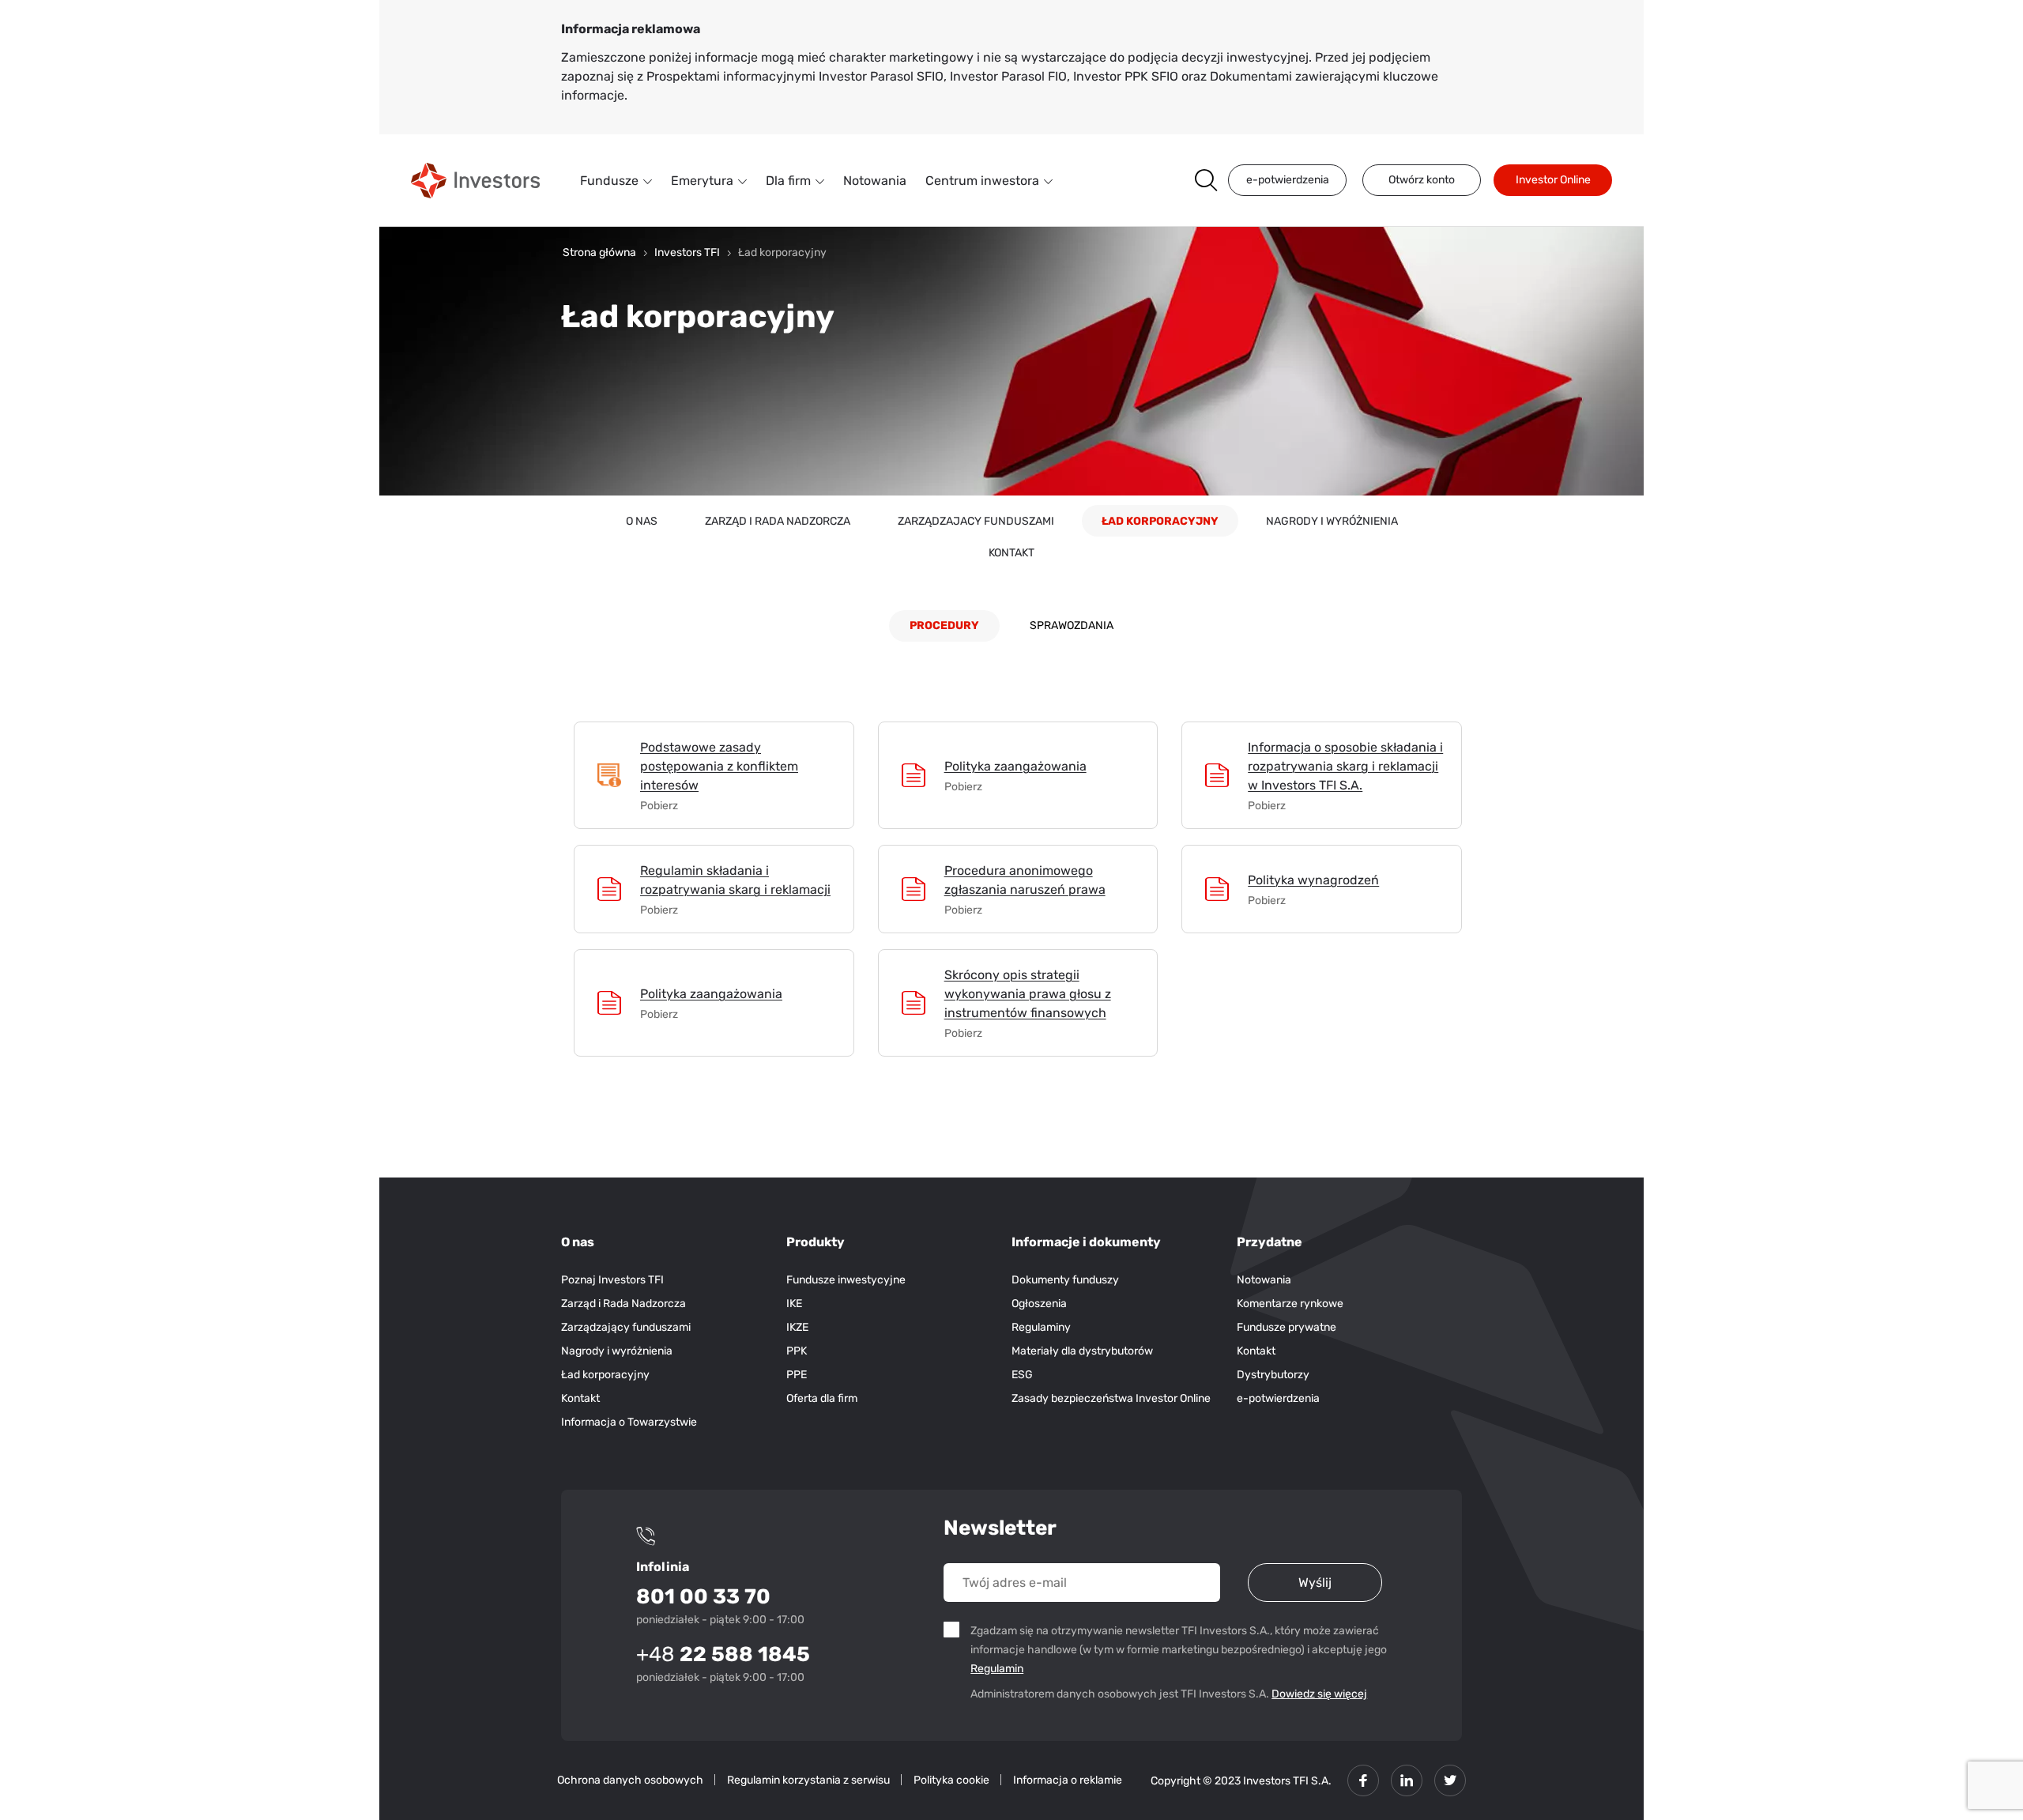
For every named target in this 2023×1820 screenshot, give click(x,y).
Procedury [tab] (944, 626)
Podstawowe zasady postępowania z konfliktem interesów (719, 766)
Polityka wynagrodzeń (1313, 880)
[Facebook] (1363, 1780)
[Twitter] (1450, 1780)
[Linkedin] (1407, 1780)
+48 (723, 1654)
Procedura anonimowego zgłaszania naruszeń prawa (1025, 880)
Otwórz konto (1422, 180)
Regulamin (999, 1668)
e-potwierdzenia (1288, 180)
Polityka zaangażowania (1015, 766)
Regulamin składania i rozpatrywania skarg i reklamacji (735, 880)
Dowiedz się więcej (1319, 1694)
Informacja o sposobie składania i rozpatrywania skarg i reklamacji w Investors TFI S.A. (1345, 766)
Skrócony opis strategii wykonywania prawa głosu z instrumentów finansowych (1028, 994)
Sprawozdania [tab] (1072, 626)
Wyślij (1315, 1583)
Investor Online (1553, 180)
